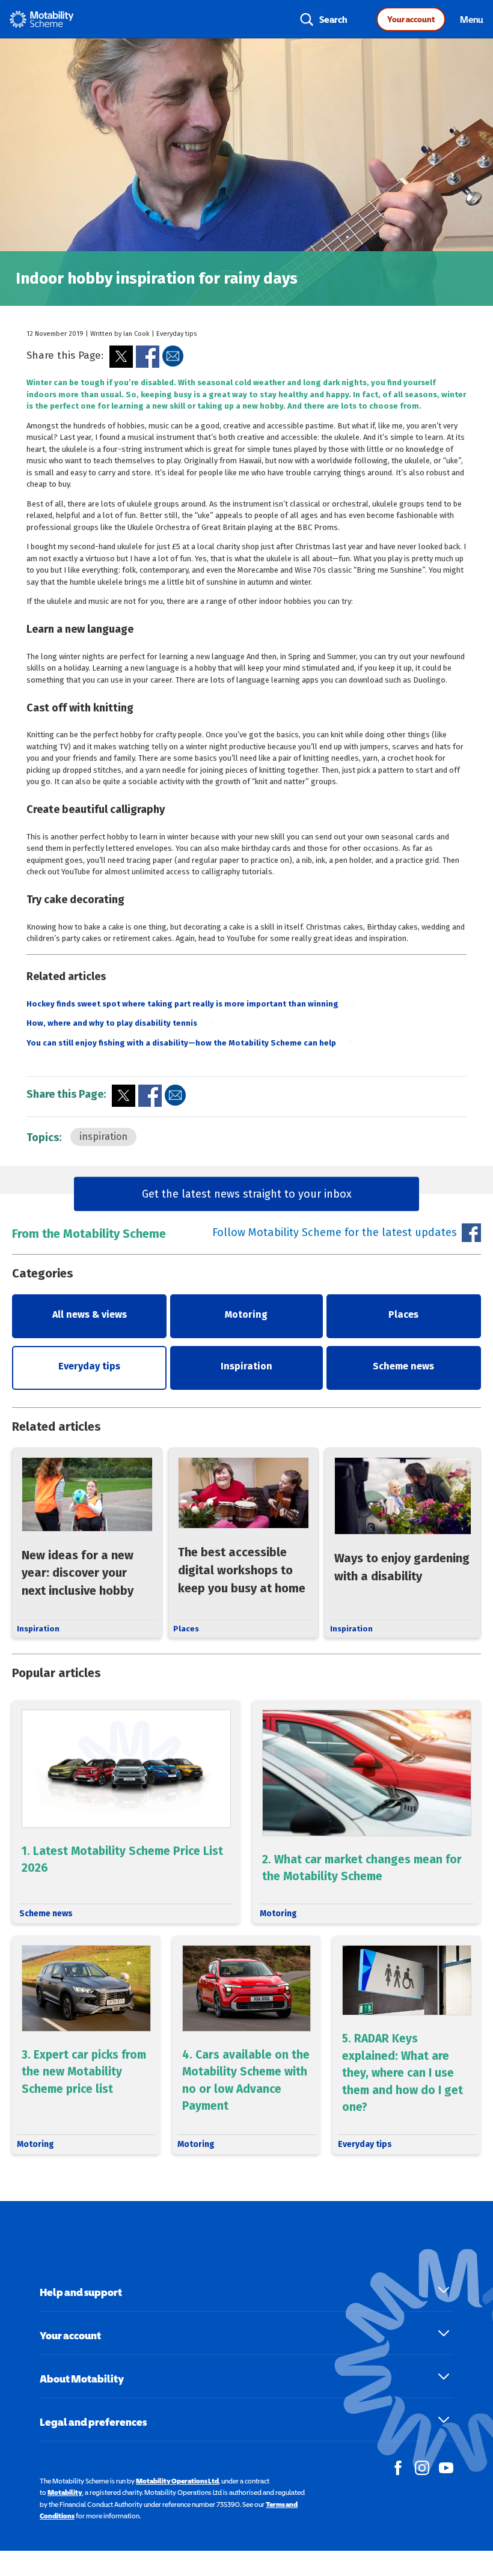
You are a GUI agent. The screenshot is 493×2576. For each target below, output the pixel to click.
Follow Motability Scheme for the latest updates (335, 1232)
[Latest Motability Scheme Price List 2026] (126, 1812)
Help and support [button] (81, 2292)
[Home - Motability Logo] (42, 19)
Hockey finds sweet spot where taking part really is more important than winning (182, 1004)
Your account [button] (70, 2335)
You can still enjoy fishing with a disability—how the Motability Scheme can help (181, 1043)
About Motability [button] (82, 2379)
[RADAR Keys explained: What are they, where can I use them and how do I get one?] (407, 2045)
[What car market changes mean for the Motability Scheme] (367, 1812)
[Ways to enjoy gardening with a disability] (403, 1543)
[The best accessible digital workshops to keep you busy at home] (243, 1543)
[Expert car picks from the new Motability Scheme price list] (86, 2045)
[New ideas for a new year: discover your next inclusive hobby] (87, 1543)
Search (333, 19)
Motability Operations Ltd (177, 2481)
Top (470, 2507)
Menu (472, 19)
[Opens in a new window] (121, 357)
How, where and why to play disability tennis (112, 1023)
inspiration (103, 1137)
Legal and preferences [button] (93, 2422)
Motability (65, 2492)
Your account (411, 19)
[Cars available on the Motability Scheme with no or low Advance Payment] (247, 2045)
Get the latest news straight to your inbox (247, 1193)
